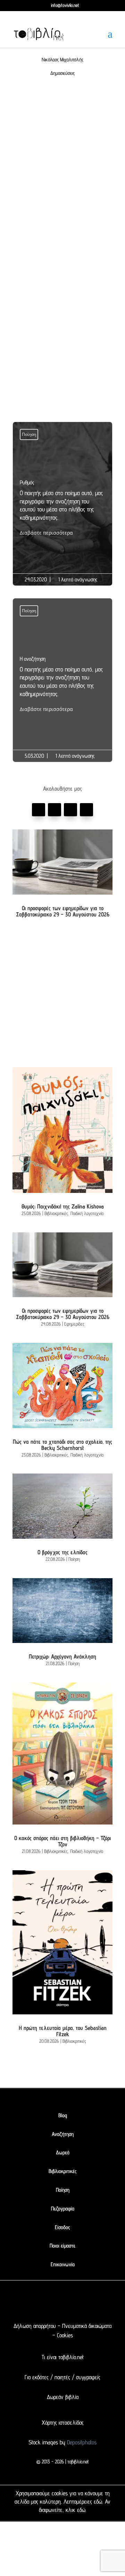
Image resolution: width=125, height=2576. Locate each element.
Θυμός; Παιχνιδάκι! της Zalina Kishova (63, 1206)
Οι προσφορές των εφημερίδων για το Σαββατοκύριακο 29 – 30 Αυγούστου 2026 (63, 911)
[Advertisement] (62, 174)
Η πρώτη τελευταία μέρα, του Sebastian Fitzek (63, 2031)
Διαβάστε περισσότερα (46, 533)
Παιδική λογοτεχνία (87, 1213)
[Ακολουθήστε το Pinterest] (70, 810)
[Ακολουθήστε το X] (49, 2303)
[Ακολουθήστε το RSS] (90, 2303)
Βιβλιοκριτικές (56, 1213)
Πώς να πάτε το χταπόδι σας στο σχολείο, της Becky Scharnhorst (62, 1445)
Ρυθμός (62, 508)
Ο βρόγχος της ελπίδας (62, 1552)
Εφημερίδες (74, 1324)
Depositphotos (81, 2442)
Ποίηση (29, 434)
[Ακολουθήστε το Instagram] (86, 810)
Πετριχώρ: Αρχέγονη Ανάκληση (62, 1656)
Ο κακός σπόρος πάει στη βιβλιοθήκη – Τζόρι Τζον (62, 1841)
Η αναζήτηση (62, 685)
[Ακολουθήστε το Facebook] (39, 810)
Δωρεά (63, 2152)
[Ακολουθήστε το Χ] (55, 810)
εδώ (98, 2502)
